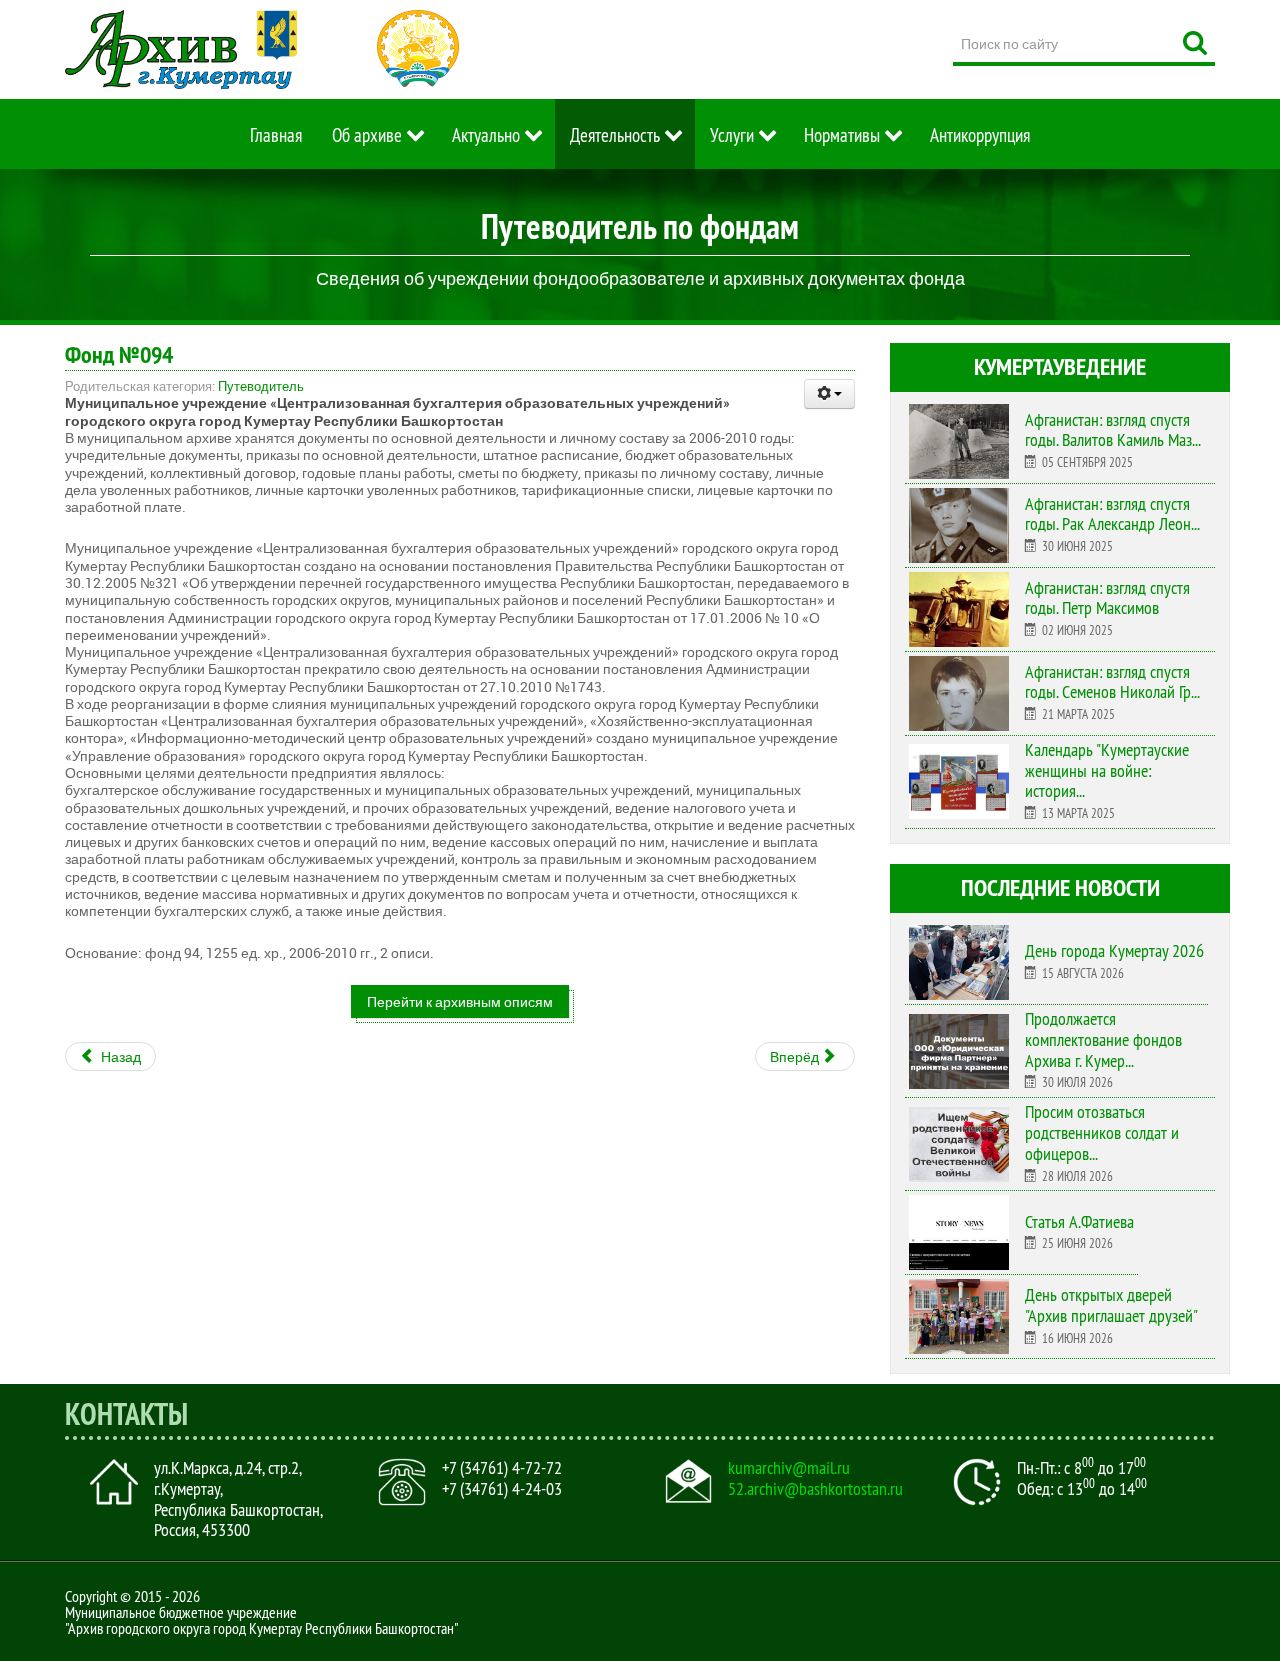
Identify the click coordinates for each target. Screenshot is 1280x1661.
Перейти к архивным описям (460, 1001)
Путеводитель (261, 386)
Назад (119, 1056)
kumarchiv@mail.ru (789, 1468)
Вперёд (796, 1056)
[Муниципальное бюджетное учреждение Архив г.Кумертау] (181, 49)
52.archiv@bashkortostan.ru (815, 1489)
